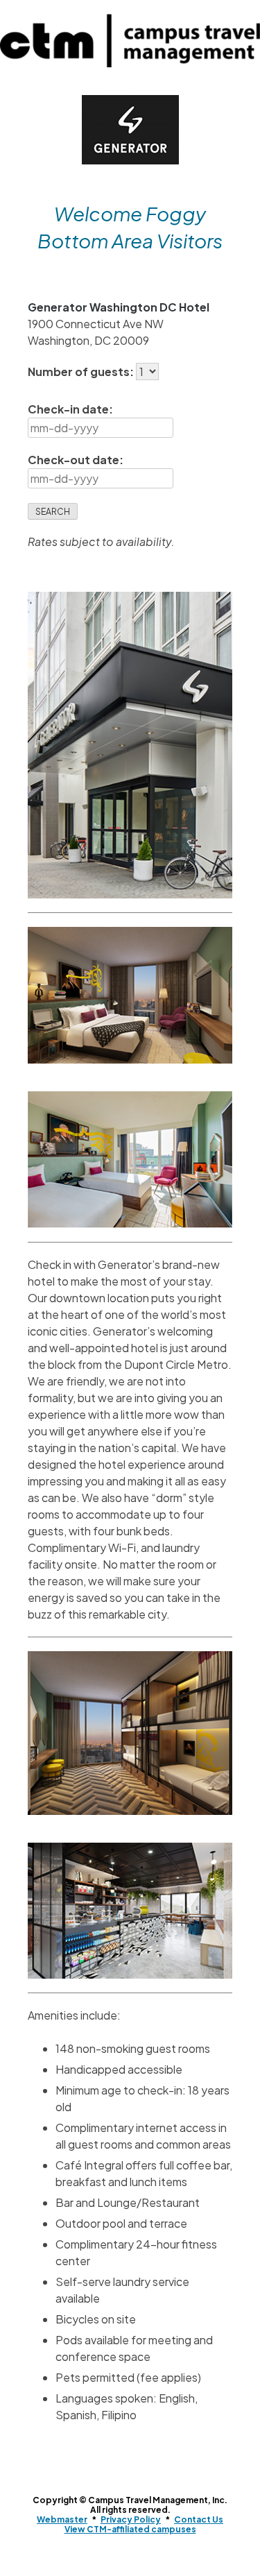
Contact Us (199, 2519)
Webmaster (62, 2519)
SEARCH (53, 512)
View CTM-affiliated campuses (130, 2529)
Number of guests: (82, 372)
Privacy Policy (131, 2519)
